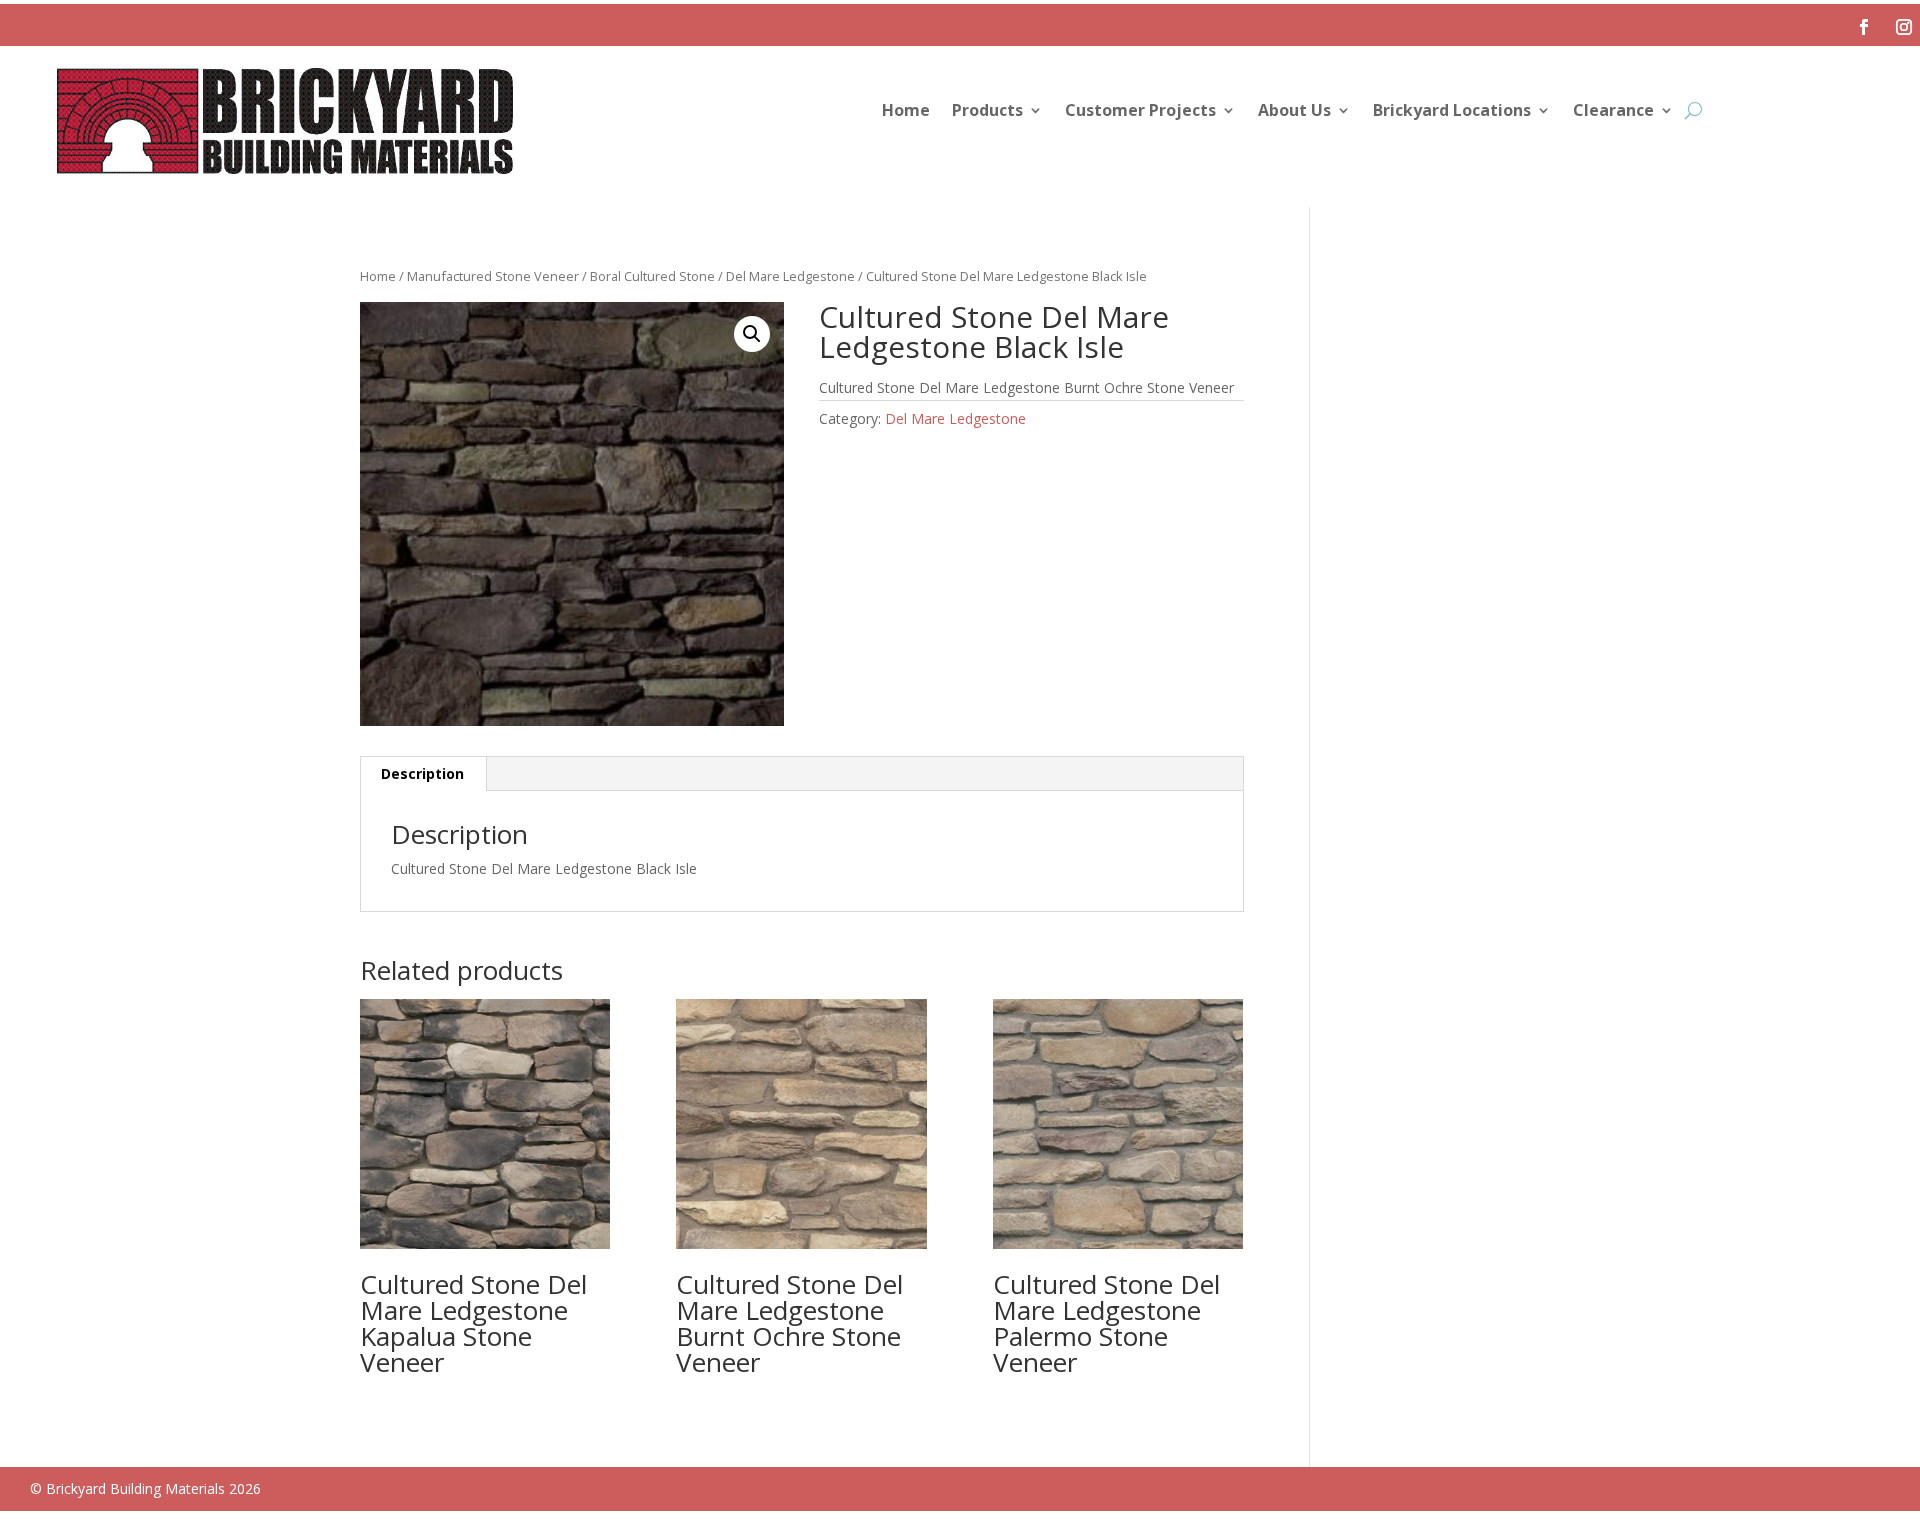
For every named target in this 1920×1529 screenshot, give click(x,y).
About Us (1294, 112)
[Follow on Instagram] (1904, 27)
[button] (752, 334)
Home (906, 112)
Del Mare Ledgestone (790, 276)
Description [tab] (422, 773)
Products (987, 112)
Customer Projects (1140, 112)
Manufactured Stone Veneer (493, 276)
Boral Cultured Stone (652, 276)
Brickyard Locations (1452, 112)
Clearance (1613, 112)
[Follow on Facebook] (1864, 27)
